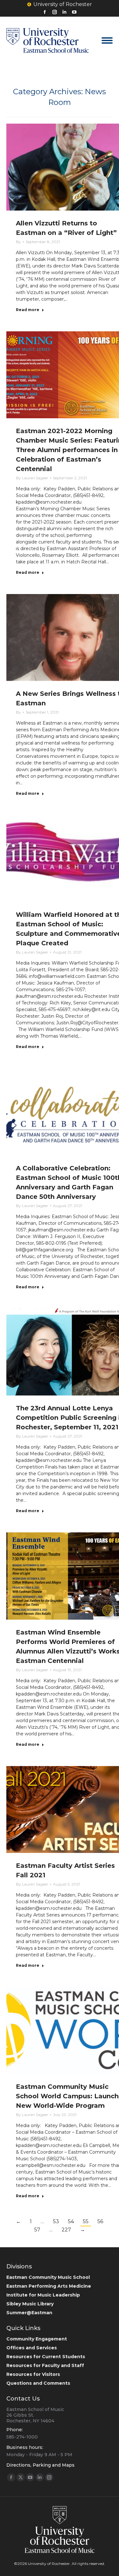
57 (37, 2230)
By (18, 242)
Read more (28, 310)
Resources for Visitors (33, 2374)
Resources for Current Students (46, 2357)
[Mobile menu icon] (107, 40)
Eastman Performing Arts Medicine (49, 2286)
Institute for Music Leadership (43, 2295)
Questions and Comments (38, 2383)
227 (66, 2230)
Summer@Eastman (29, 2313)
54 (71, 2221)
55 (86, 2221)
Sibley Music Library (30, 2304)
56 (100, 2221)
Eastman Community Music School (48, 2277)
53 (56, 2221)
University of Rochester (63, 4)
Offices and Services (32, 2348)
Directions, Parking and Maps (40, 2465)
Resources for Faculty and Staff (45, 2365)
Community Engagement (37, 2339)
